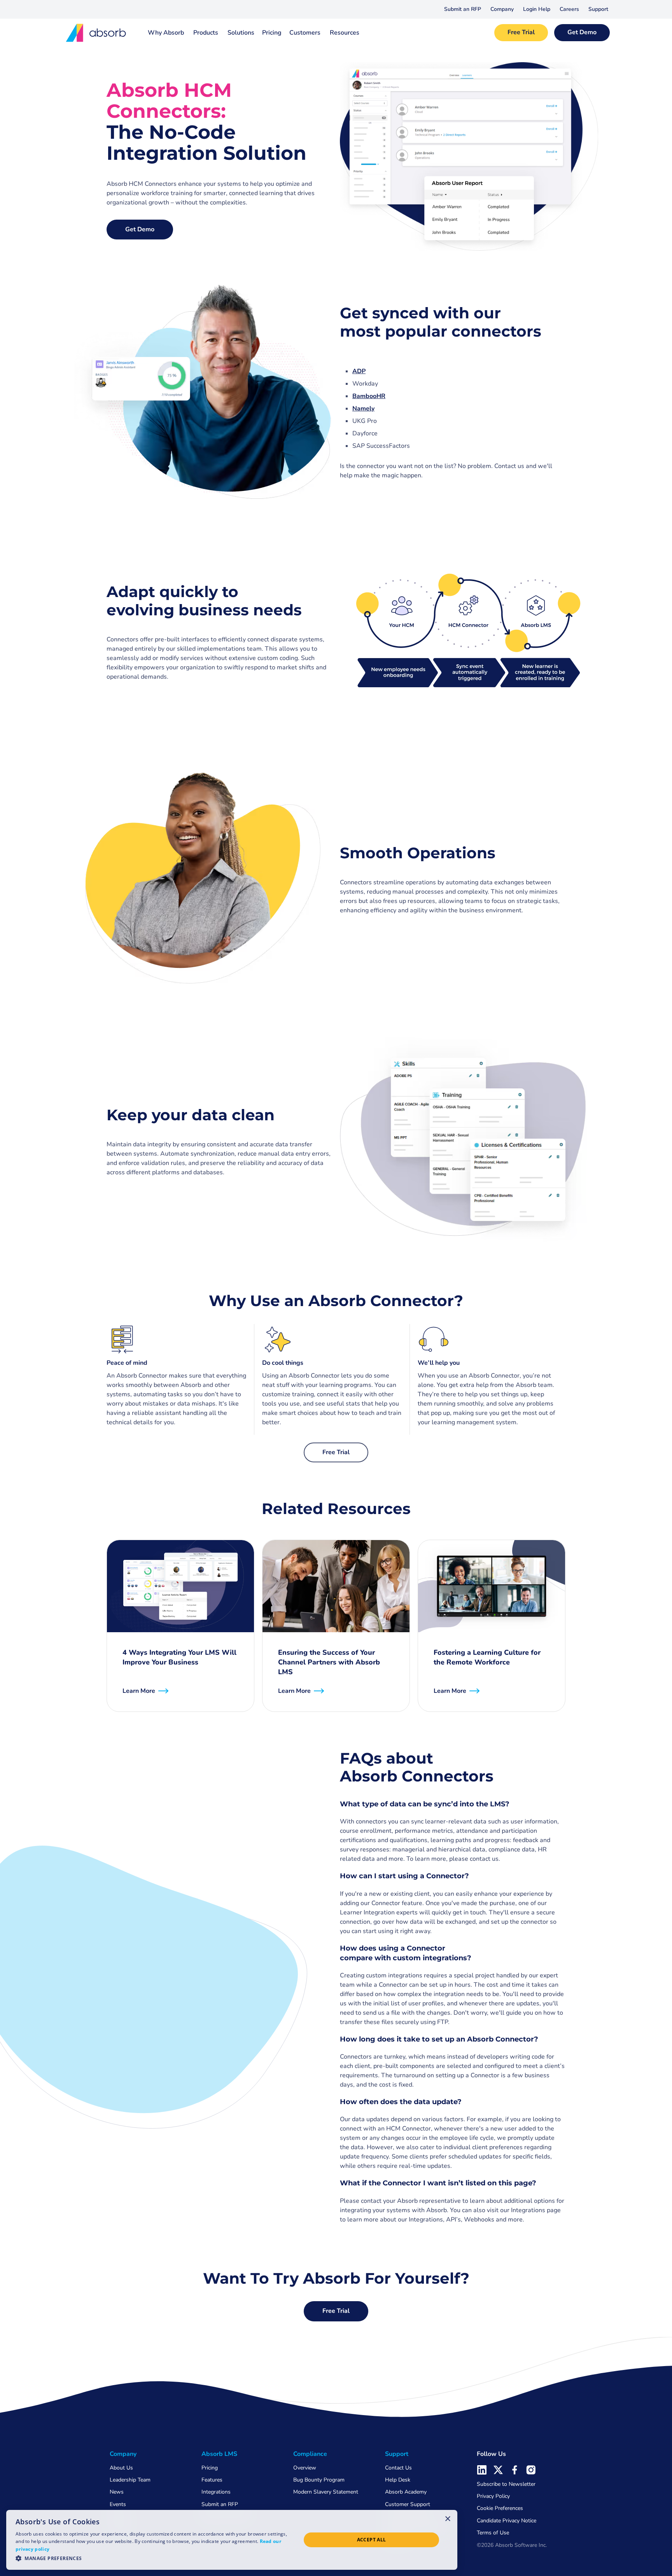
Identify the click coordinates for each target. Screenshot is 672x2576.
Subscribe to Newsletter (506, 2484)
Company (502, 9)
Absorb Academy (406, 2492)
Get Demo (582, 32)
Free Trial (521, 32)
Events (118, 2504)
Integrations (216, 2492)
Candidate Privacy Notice (507, 2521)
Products (206, 33)
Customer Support (408, 2504)
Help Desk (398, 2480)
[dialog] (232, 2540)
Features (212, 2480)
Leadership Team (130, 2480)
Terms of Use (493, 2533)
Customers (305, 33)
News (117, 2492)
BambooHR (369, 396)
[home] (96, 33)
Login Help (537, 9)
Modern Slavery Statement (326, 2492)
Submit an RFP (463, 9)
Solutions (241, 33)
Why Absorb (166, 33)
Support (598, 9)
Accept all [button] (372, 2540)
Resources (345, 33)
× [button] (448, 2518)
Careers (569, 9)
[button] (502, 9)
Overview (305, 2468)
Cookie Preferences (500, 2508)
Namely (363, 409)
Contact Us (398, 2468)
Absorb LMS (219, 2454)
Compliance (310, 2454)
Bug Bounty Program (319, 2480)
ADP (359, 371)
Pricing (272, 33)
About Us (121, 2468)
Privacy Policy (493, 2496)
